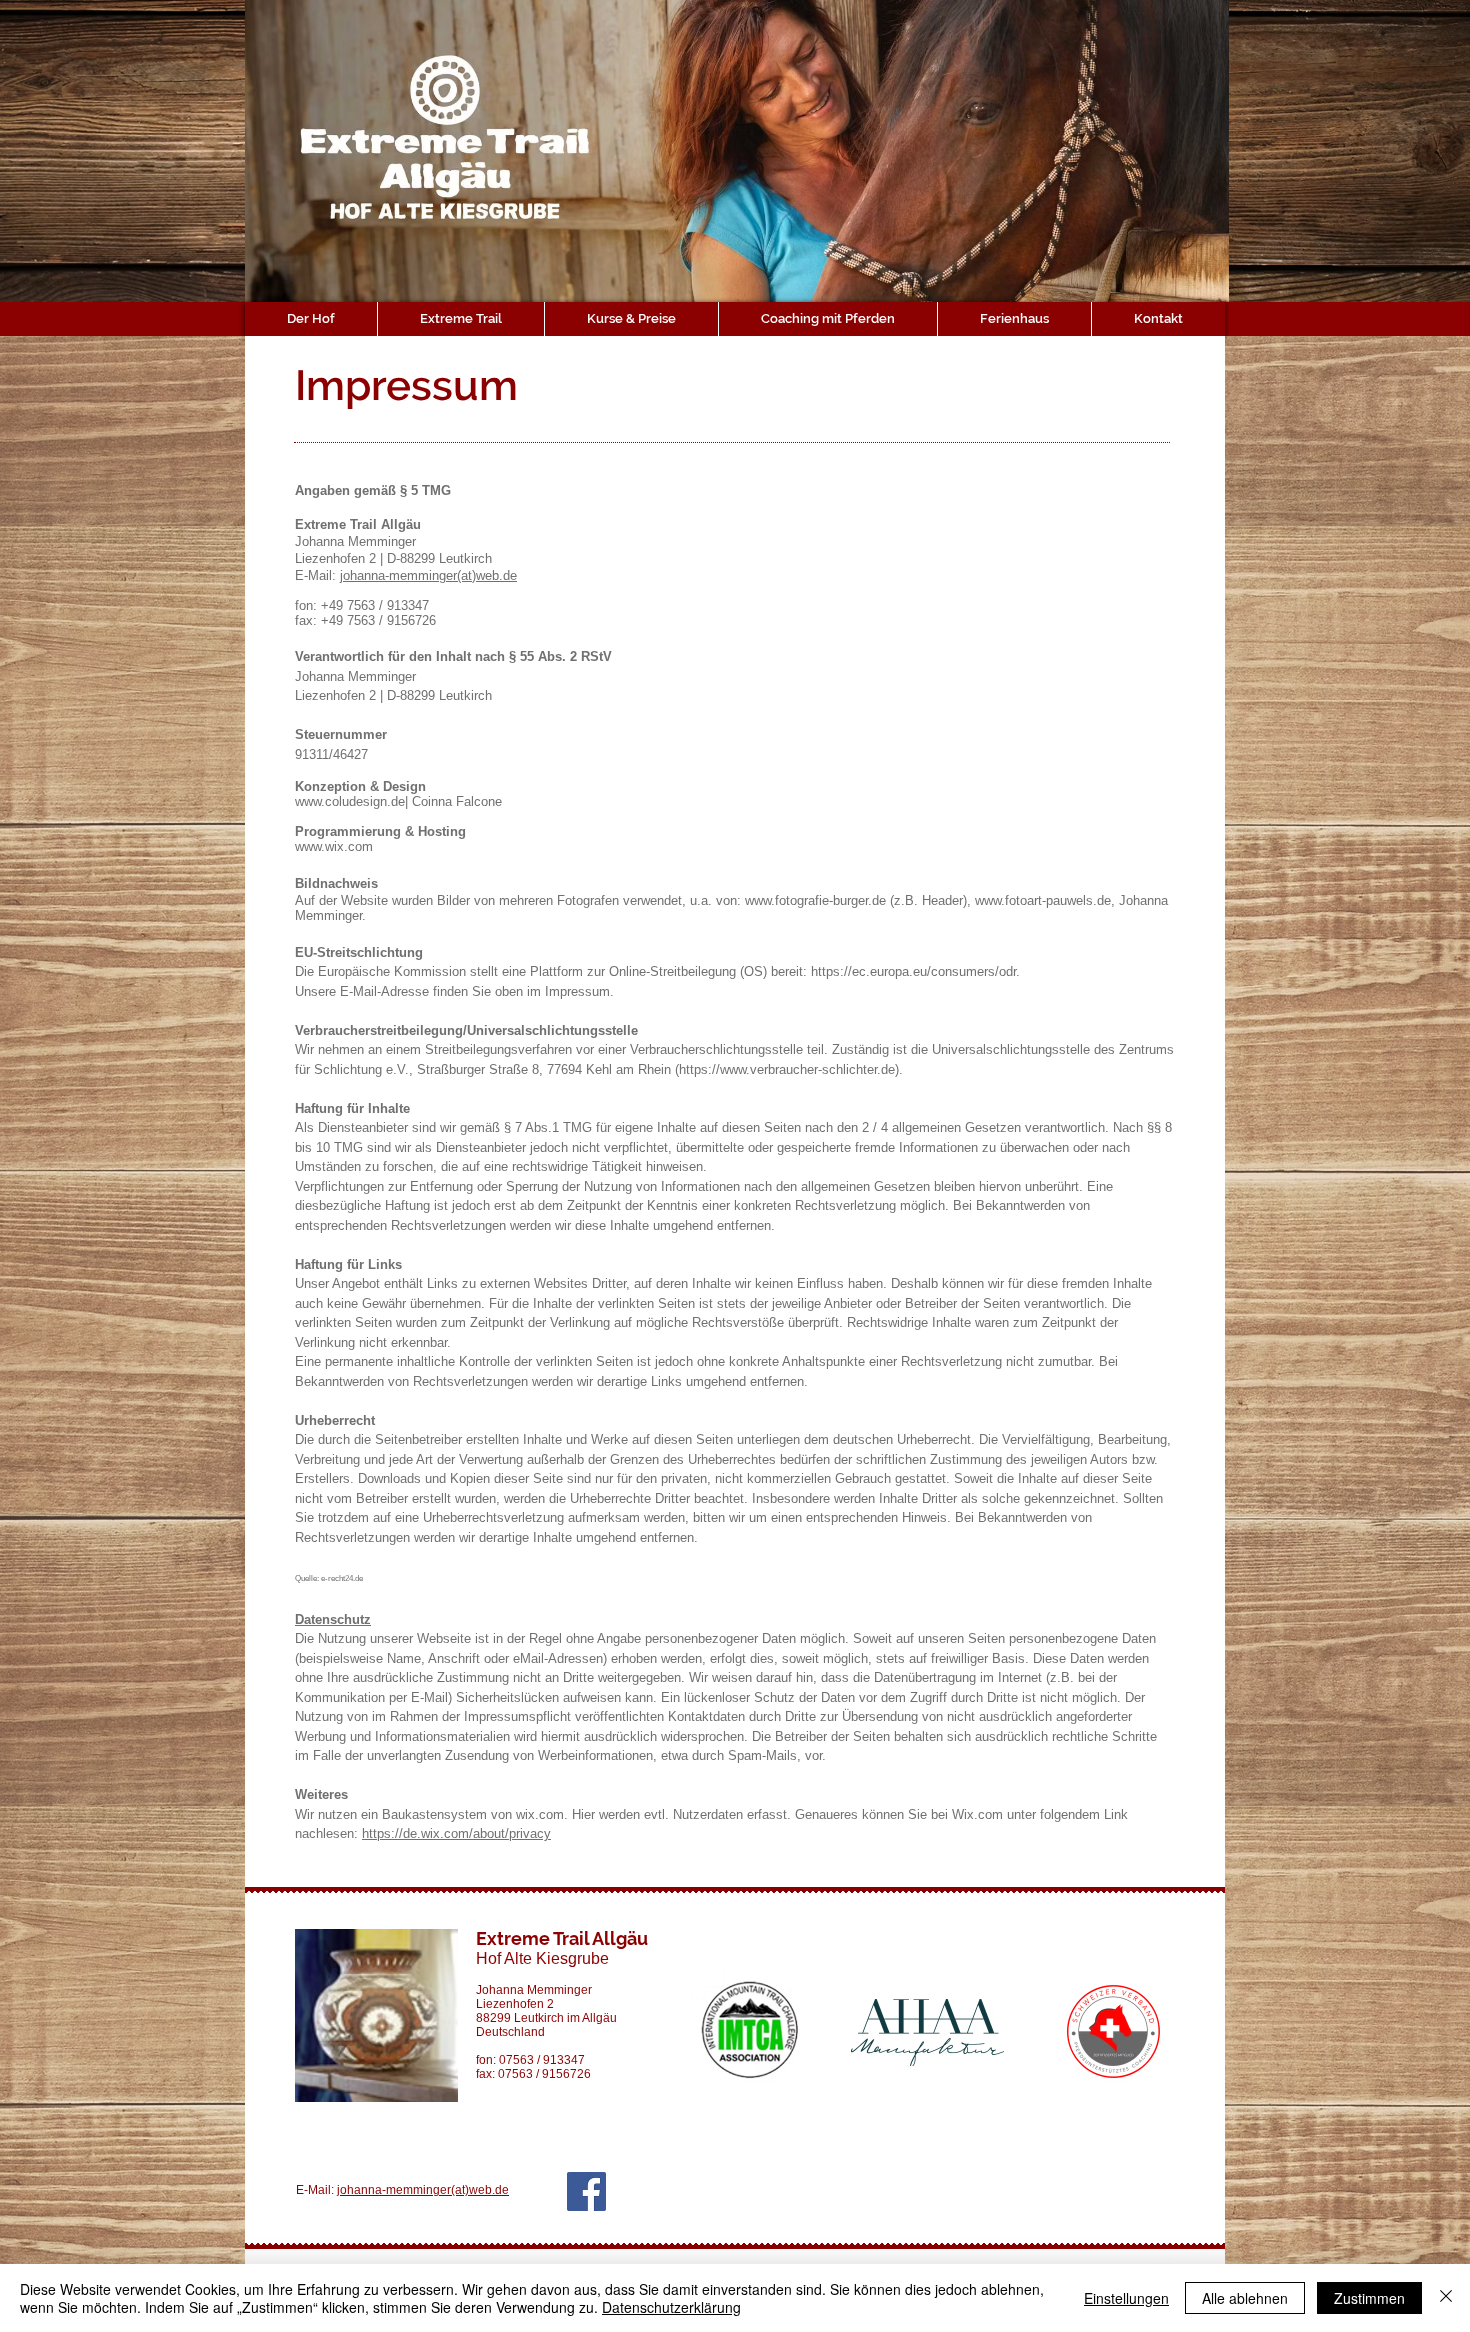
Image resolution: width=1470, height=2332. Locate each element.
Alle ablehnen (1245, 2298)
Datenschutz (333, 1619)
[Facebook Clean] (1164, 2256)
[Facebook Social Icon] (586, 2191)
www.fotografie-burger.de (815, 900)
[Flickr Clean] (1196, 2256)
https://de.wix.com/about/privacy (456, 1833)
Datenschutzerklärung (671, 2307)
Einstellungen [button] (1126, 2298)
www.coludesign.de (350, 801)
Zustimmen (1369, 2298)
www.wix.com (334, 846)
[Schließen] (1446, 2298)
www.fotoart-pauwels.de (1043, 900)
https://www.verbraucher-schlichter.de (787, 1069)
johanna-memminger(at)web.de (428, 575)
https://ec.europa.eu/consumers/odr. (915, 971)
